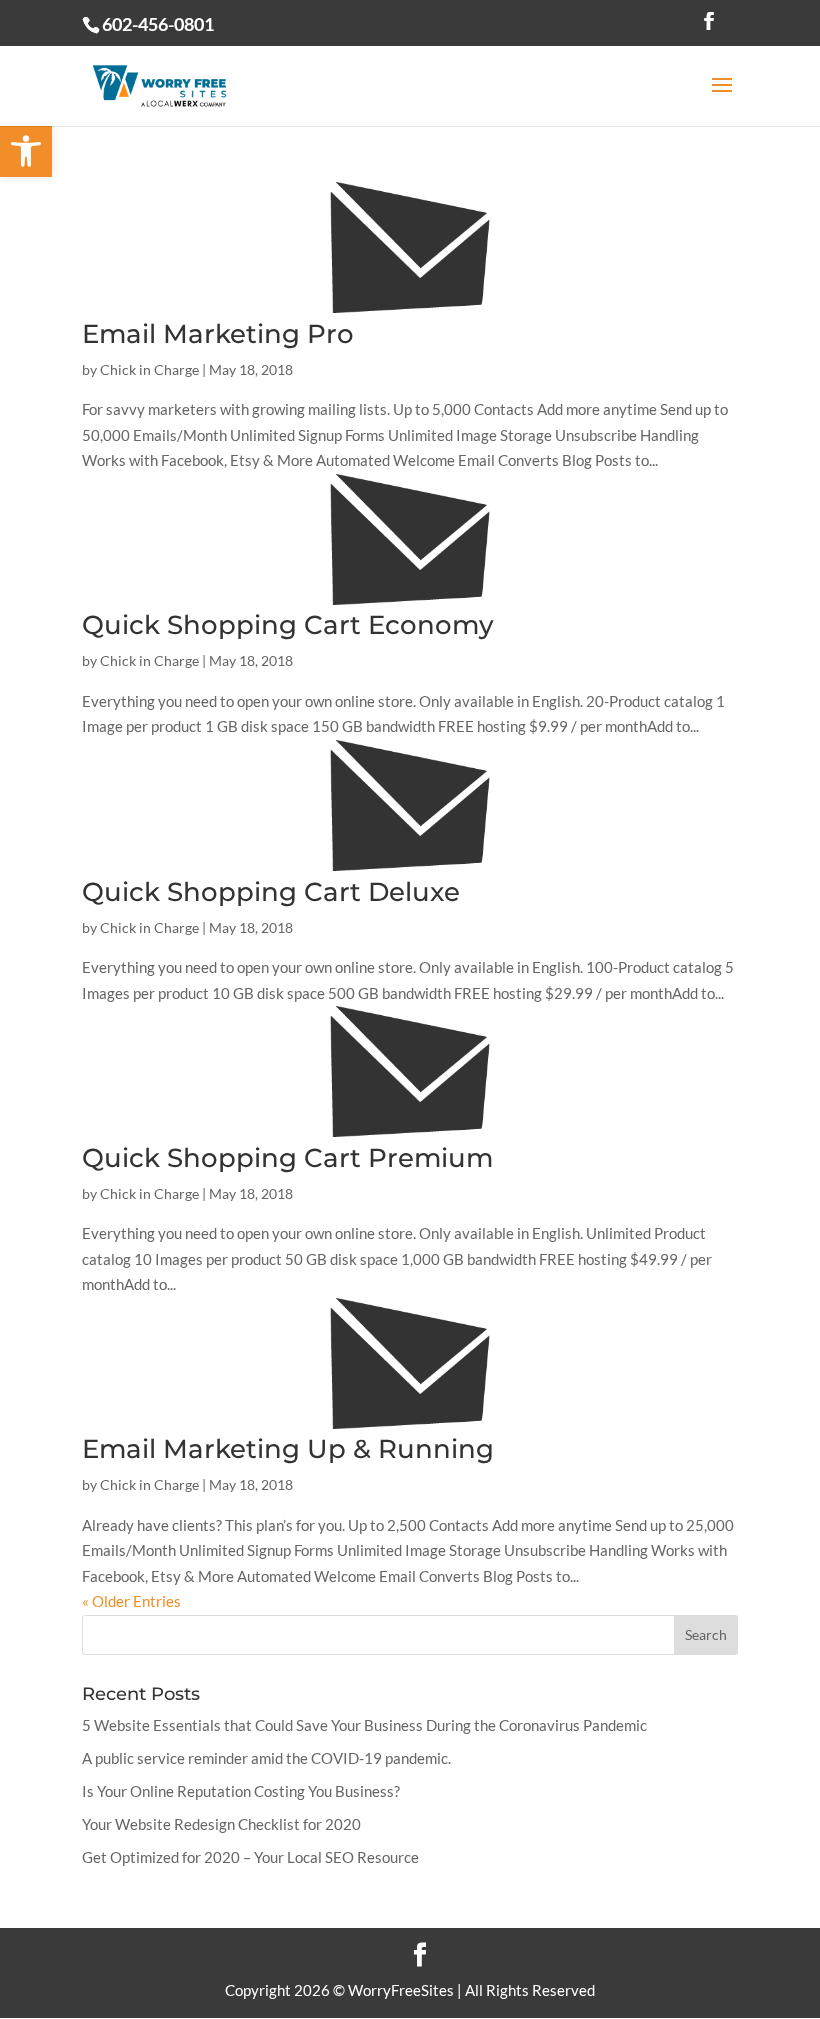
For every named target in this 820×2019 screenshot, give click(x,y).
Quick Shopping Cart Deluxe (271, 892)
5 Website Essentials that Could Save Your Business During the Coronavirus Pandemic (364, 1725)
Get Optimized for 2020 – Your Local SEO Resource (250, 1857)
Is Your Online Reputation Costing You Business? (241, 1791)
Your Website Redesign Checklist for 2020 (221, 1824)
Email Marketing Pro (218, 334)
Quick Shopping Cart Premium (287, 1158)
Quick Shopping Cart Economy (288, 625)
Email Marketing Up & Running (288, 1449)
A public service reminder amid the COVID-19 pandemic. (266, 1758)
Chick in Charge (149, 369)
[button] (26, 151)
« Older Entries (131, 1601)
